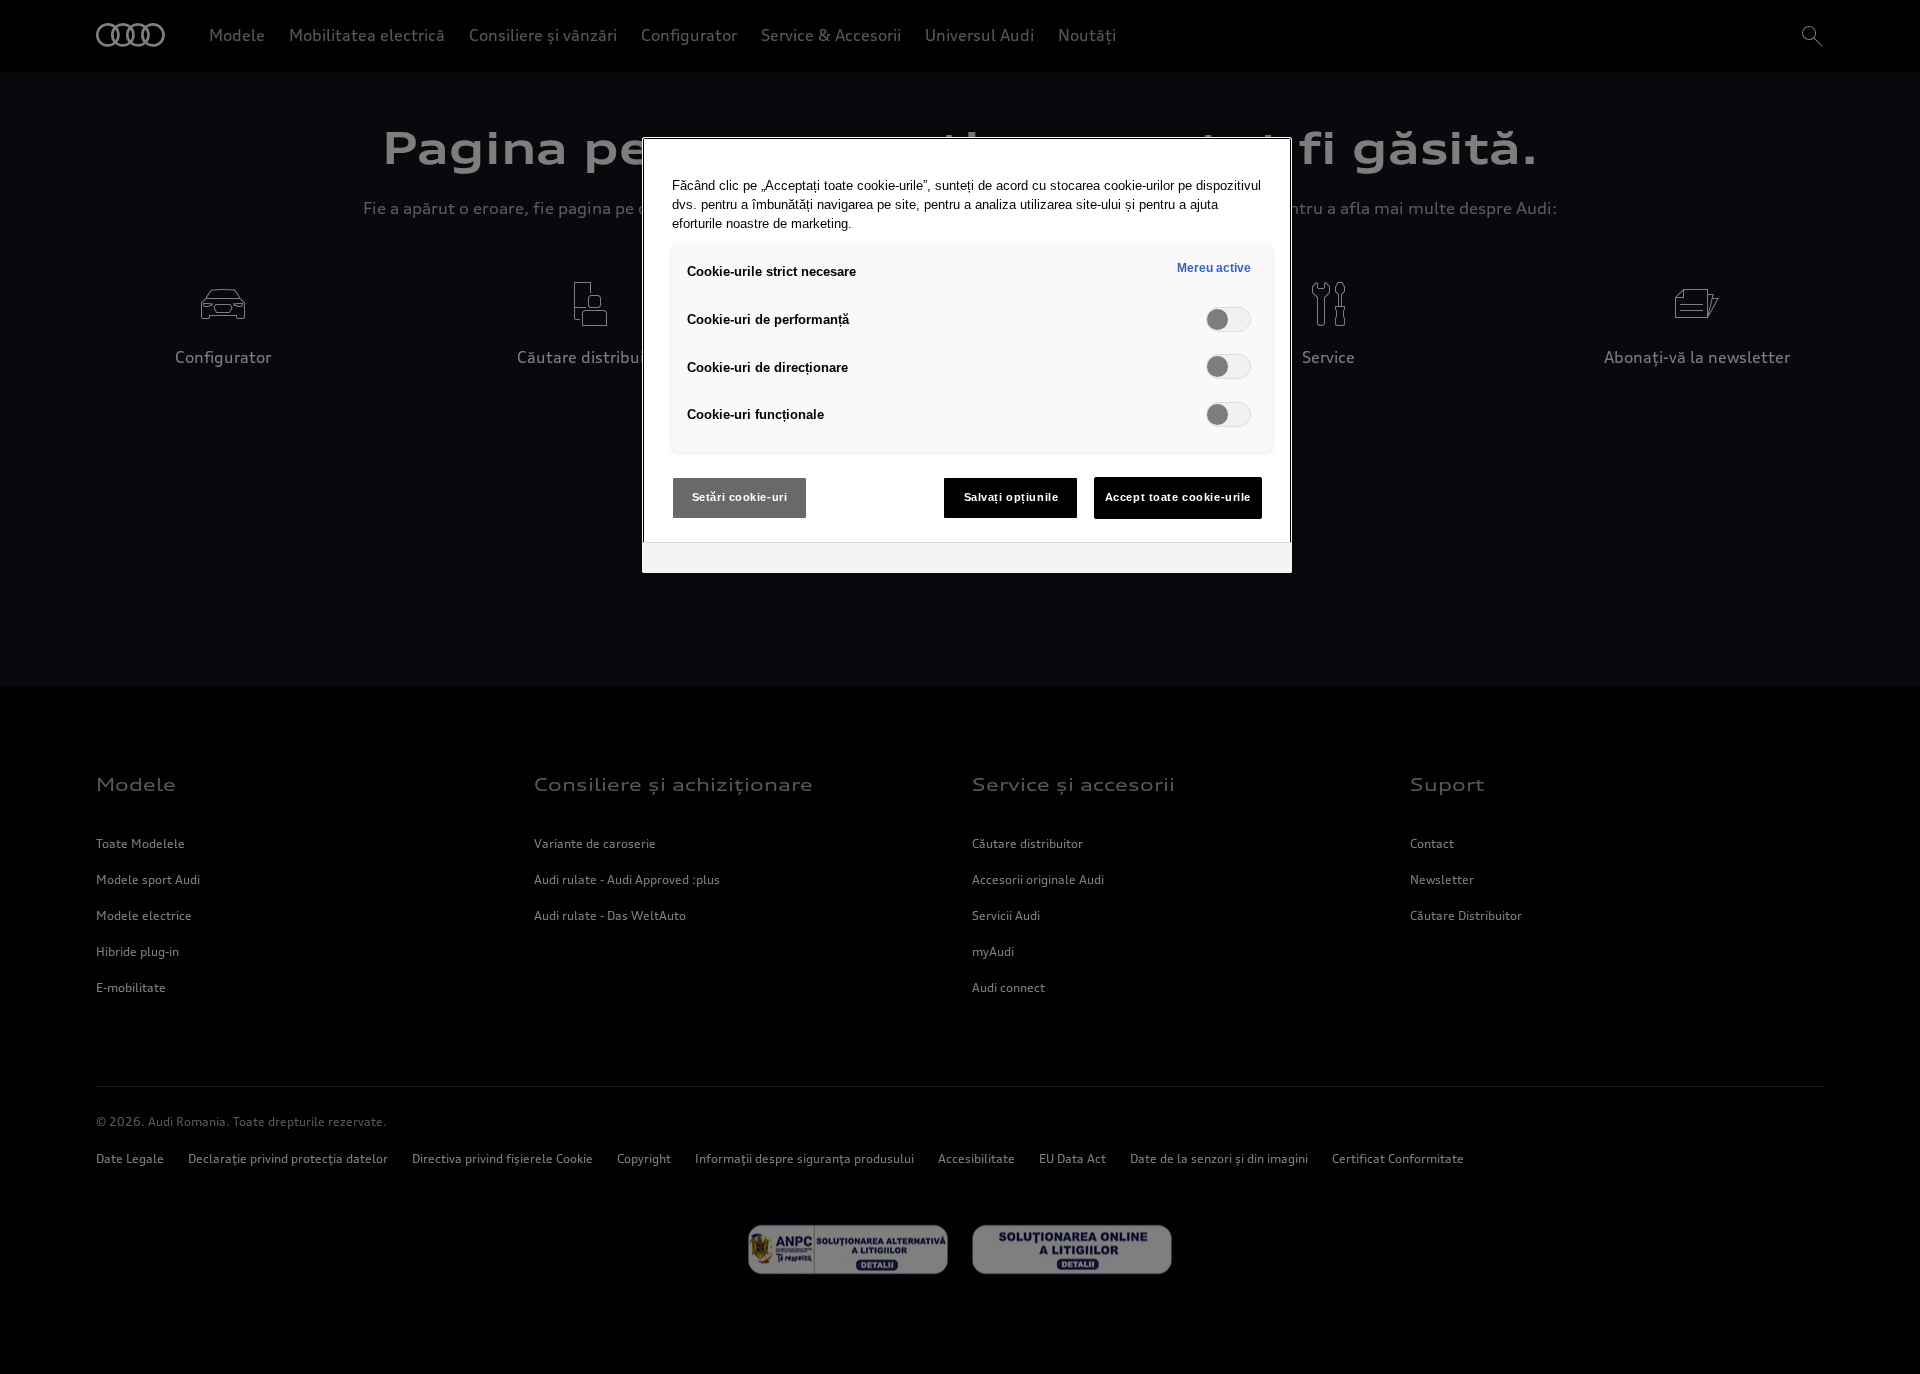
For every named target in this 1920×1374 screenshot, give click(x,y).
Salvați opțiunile (1011, 497)
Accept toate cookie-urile (1178, 497)
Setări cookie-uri (740, 497)
